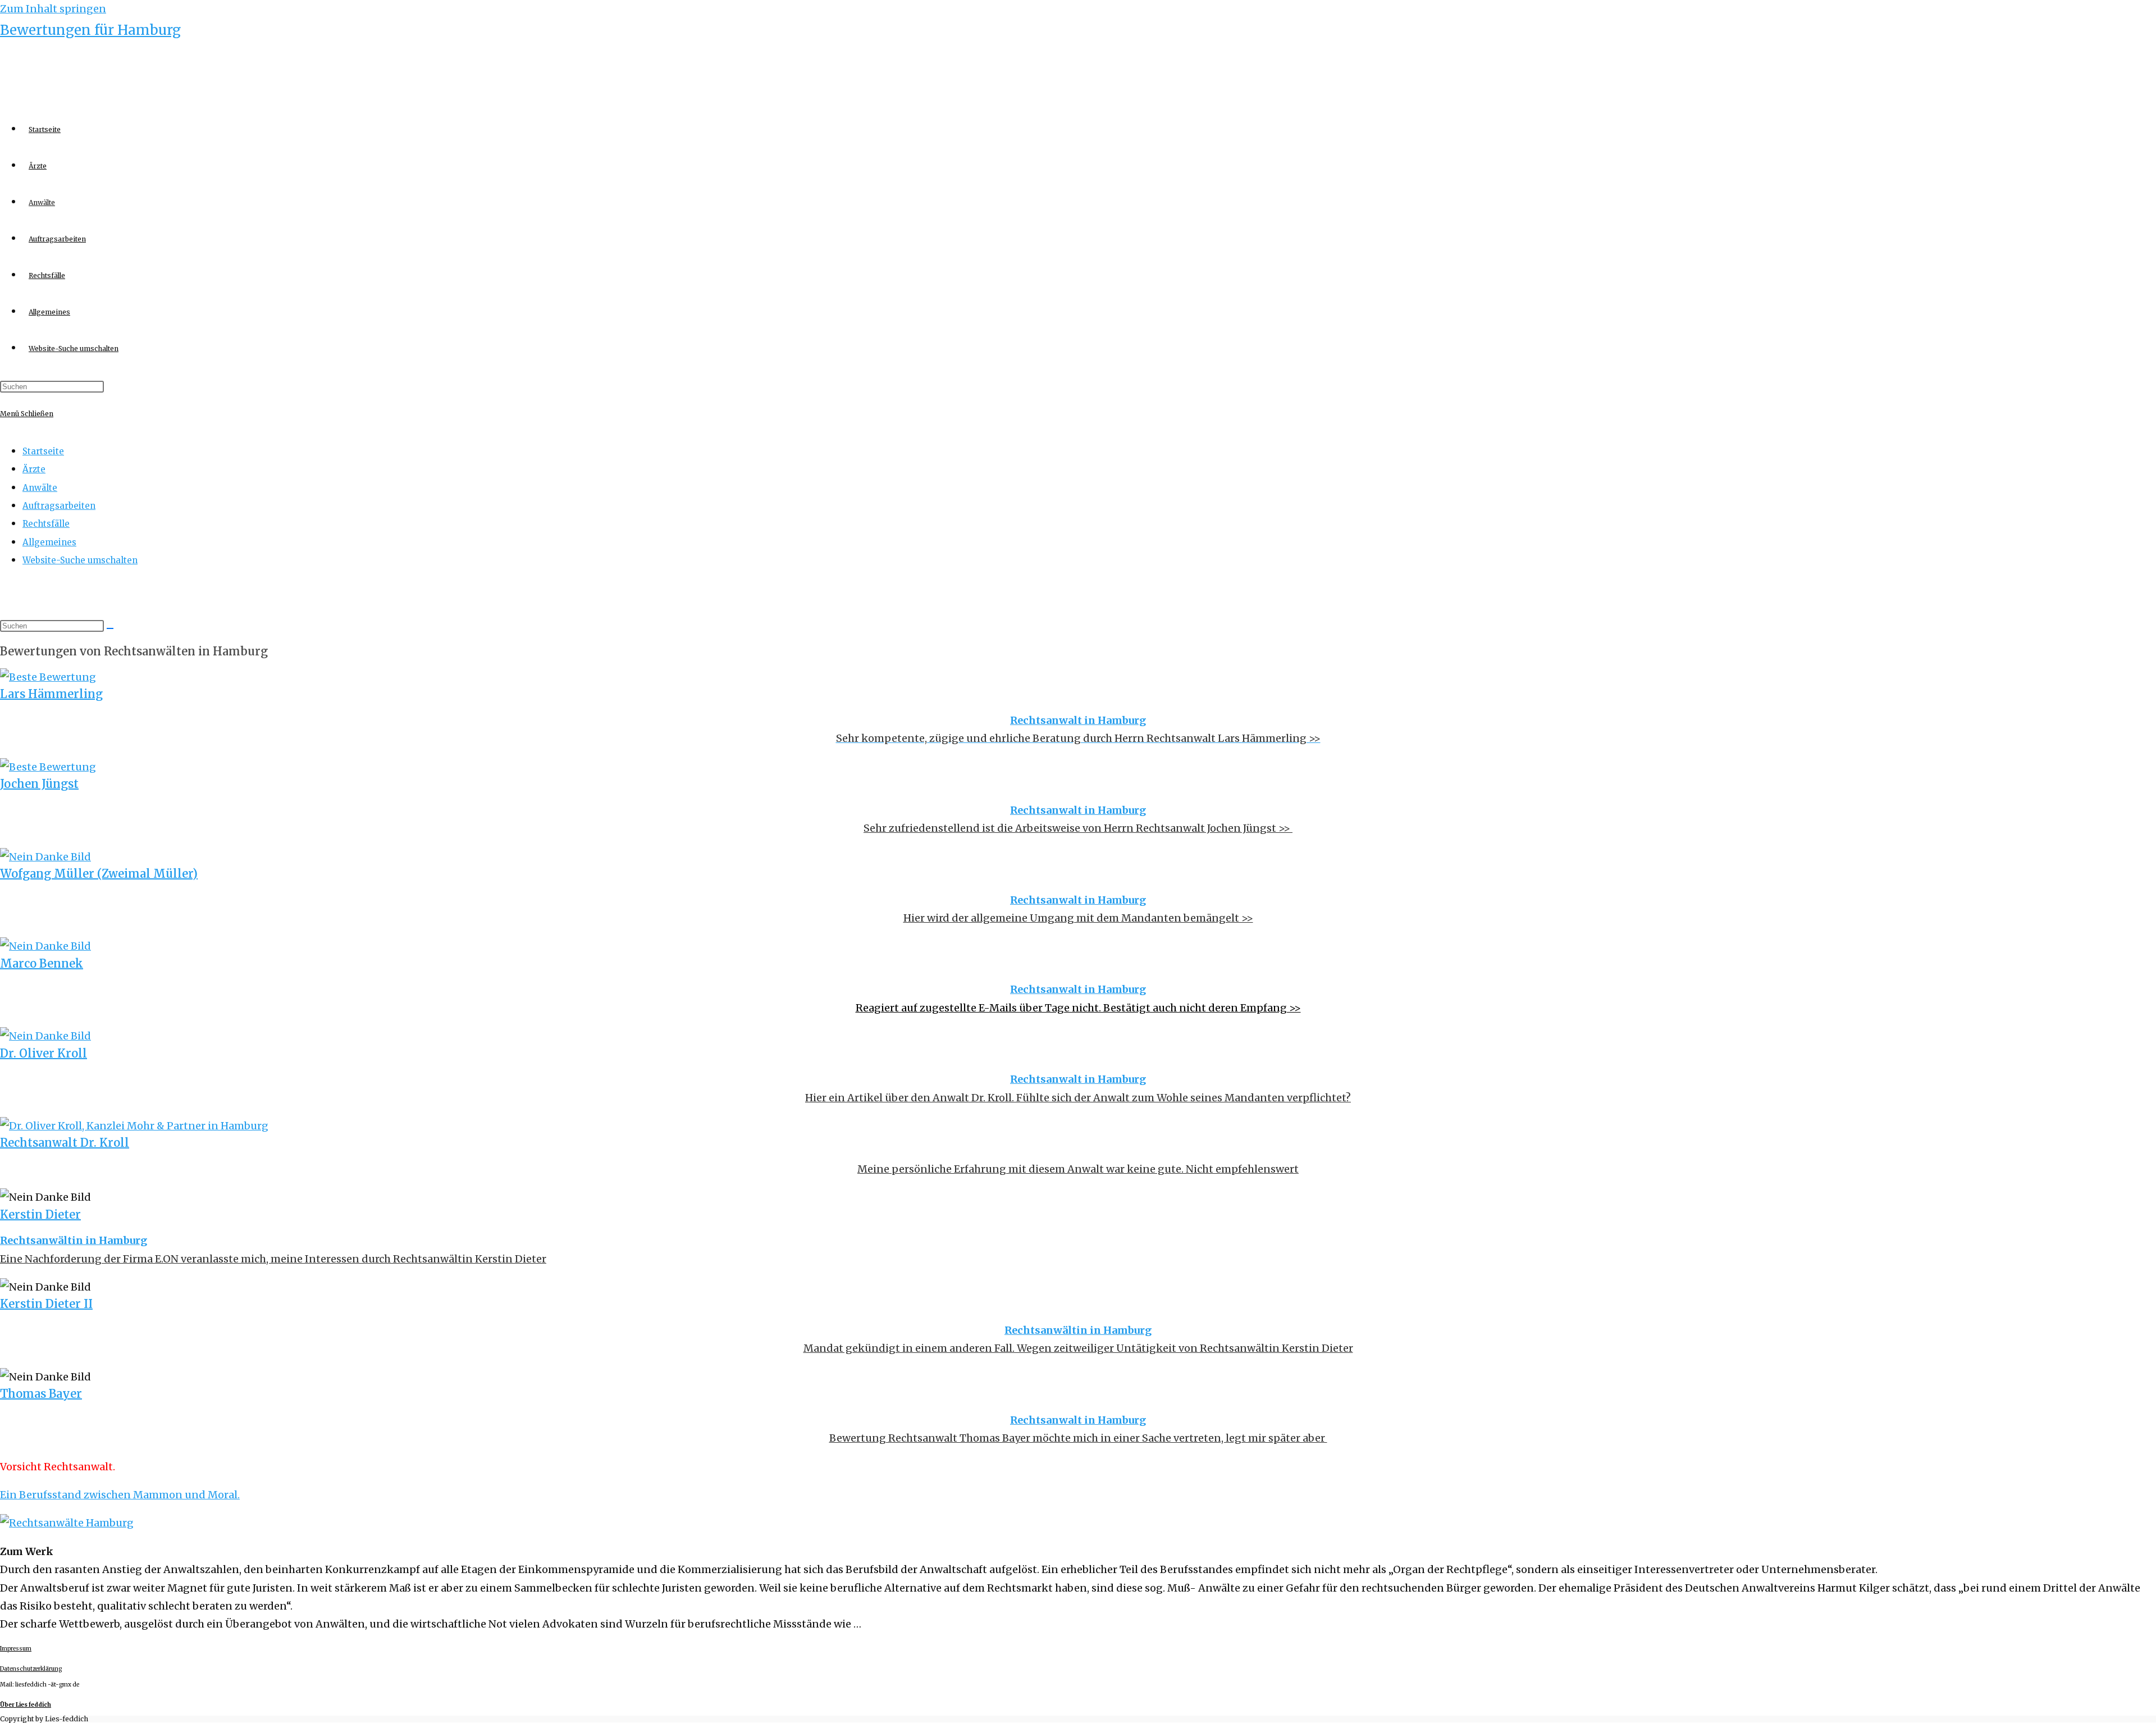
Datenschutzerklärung (31, 1669)
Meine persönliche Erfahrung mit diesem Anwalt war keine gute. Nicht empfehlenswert (1078, 1169)
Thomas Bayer (41, 1394)
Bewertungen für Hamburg (90, 30)
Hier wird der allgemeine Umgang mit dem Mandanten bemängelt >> (1078, 918)
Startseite (43, 451)
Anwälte (40, 488)
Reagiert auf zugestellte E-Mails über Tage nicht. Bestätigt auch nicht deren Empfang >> (1078, 1008)
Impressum (16, 1649)
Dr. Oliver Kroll (44, 1053)
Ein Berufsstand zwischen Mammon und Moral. (120, 1495)
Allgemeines (49, 542)
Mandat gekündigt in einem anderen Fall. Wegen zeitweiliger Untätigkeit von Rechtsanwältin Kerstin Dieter (1078, 1348)
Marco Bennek (42, 963)
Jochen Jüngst (39, 784)
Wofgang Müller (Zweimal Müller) (99, 874)
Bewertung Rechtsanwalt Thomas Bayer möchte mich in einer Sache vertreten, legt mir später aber (1078, 1438)
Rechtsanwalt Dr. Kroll (65, 1143)
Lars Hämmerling (51, 694)
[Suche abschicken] (110, 628)
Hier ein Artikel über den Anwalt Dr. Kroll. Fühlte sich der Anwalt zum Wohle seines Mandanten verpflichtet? (1078, 1098)
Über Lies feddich (26, 1705)
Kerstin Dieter (40, 1214)
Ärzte (34, 469)
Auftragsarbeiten (59, 506)
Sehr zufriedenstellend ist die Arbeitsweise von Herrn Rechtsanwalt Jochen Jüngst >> (1078, 828)
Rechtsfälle (46, 524)
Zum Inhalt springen (53, 9)
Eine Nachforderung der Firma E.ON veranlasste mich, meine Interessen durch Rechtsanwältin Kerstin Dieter (273, 1259)
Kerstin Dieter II (46, 1304)
